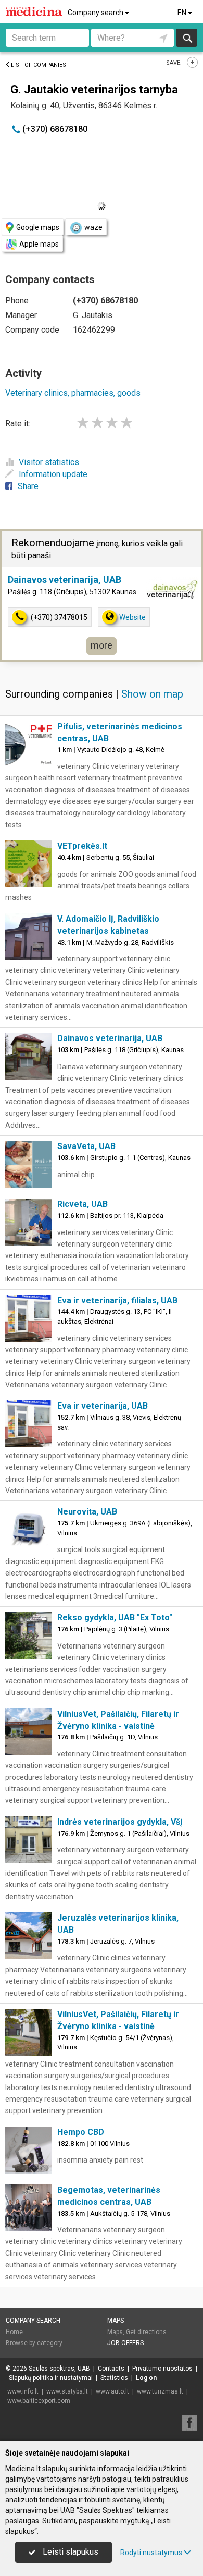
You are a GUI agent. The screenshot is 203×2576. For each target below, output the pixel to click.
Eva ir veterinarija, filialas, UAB (117, 1301)
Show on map (152, 694)
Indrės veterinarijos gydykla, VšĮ (120, 1822)
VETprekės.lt (82, 846)
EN (183, 13)
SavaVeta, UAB (86, 1146)
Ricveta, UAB (83, 1204)
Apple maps (39, 244)
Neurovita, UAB (87, 1512)
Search (187, 38)
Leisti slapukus (69, 2552)
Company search (96, 13)
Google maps (38, 227)
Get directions (146, 2332)
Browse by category (34, 2343)
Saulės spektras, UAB (59, 2369)
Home (14, 2332)
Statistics (114, 2378)
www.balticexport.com (39, 2401)
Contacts (111, 2369)
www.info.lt (23, 2391)
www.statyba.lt (67, 2391)
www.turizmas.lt (160, 2391)
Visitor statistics (49, 462)
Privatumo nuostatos (162, 2369)
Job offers (125, 2343)
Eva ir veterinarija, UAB (103, 1406)
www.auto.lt (112, 2391)
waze (93, 227)
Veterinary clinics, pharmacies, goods (73, 393)
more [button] (102, 645)
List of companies (39, 65)
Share (28, 486)
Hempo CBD (81, 2132)
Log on (146, 2378)
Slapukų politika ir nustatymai (51, 2378)
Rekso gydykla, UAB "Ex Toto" (115, 1617)
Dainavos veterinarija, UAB (65, 579)
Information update (53, 474)
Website (132, 617)
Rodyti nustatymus (151, 2553)
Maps (116, 2321)
